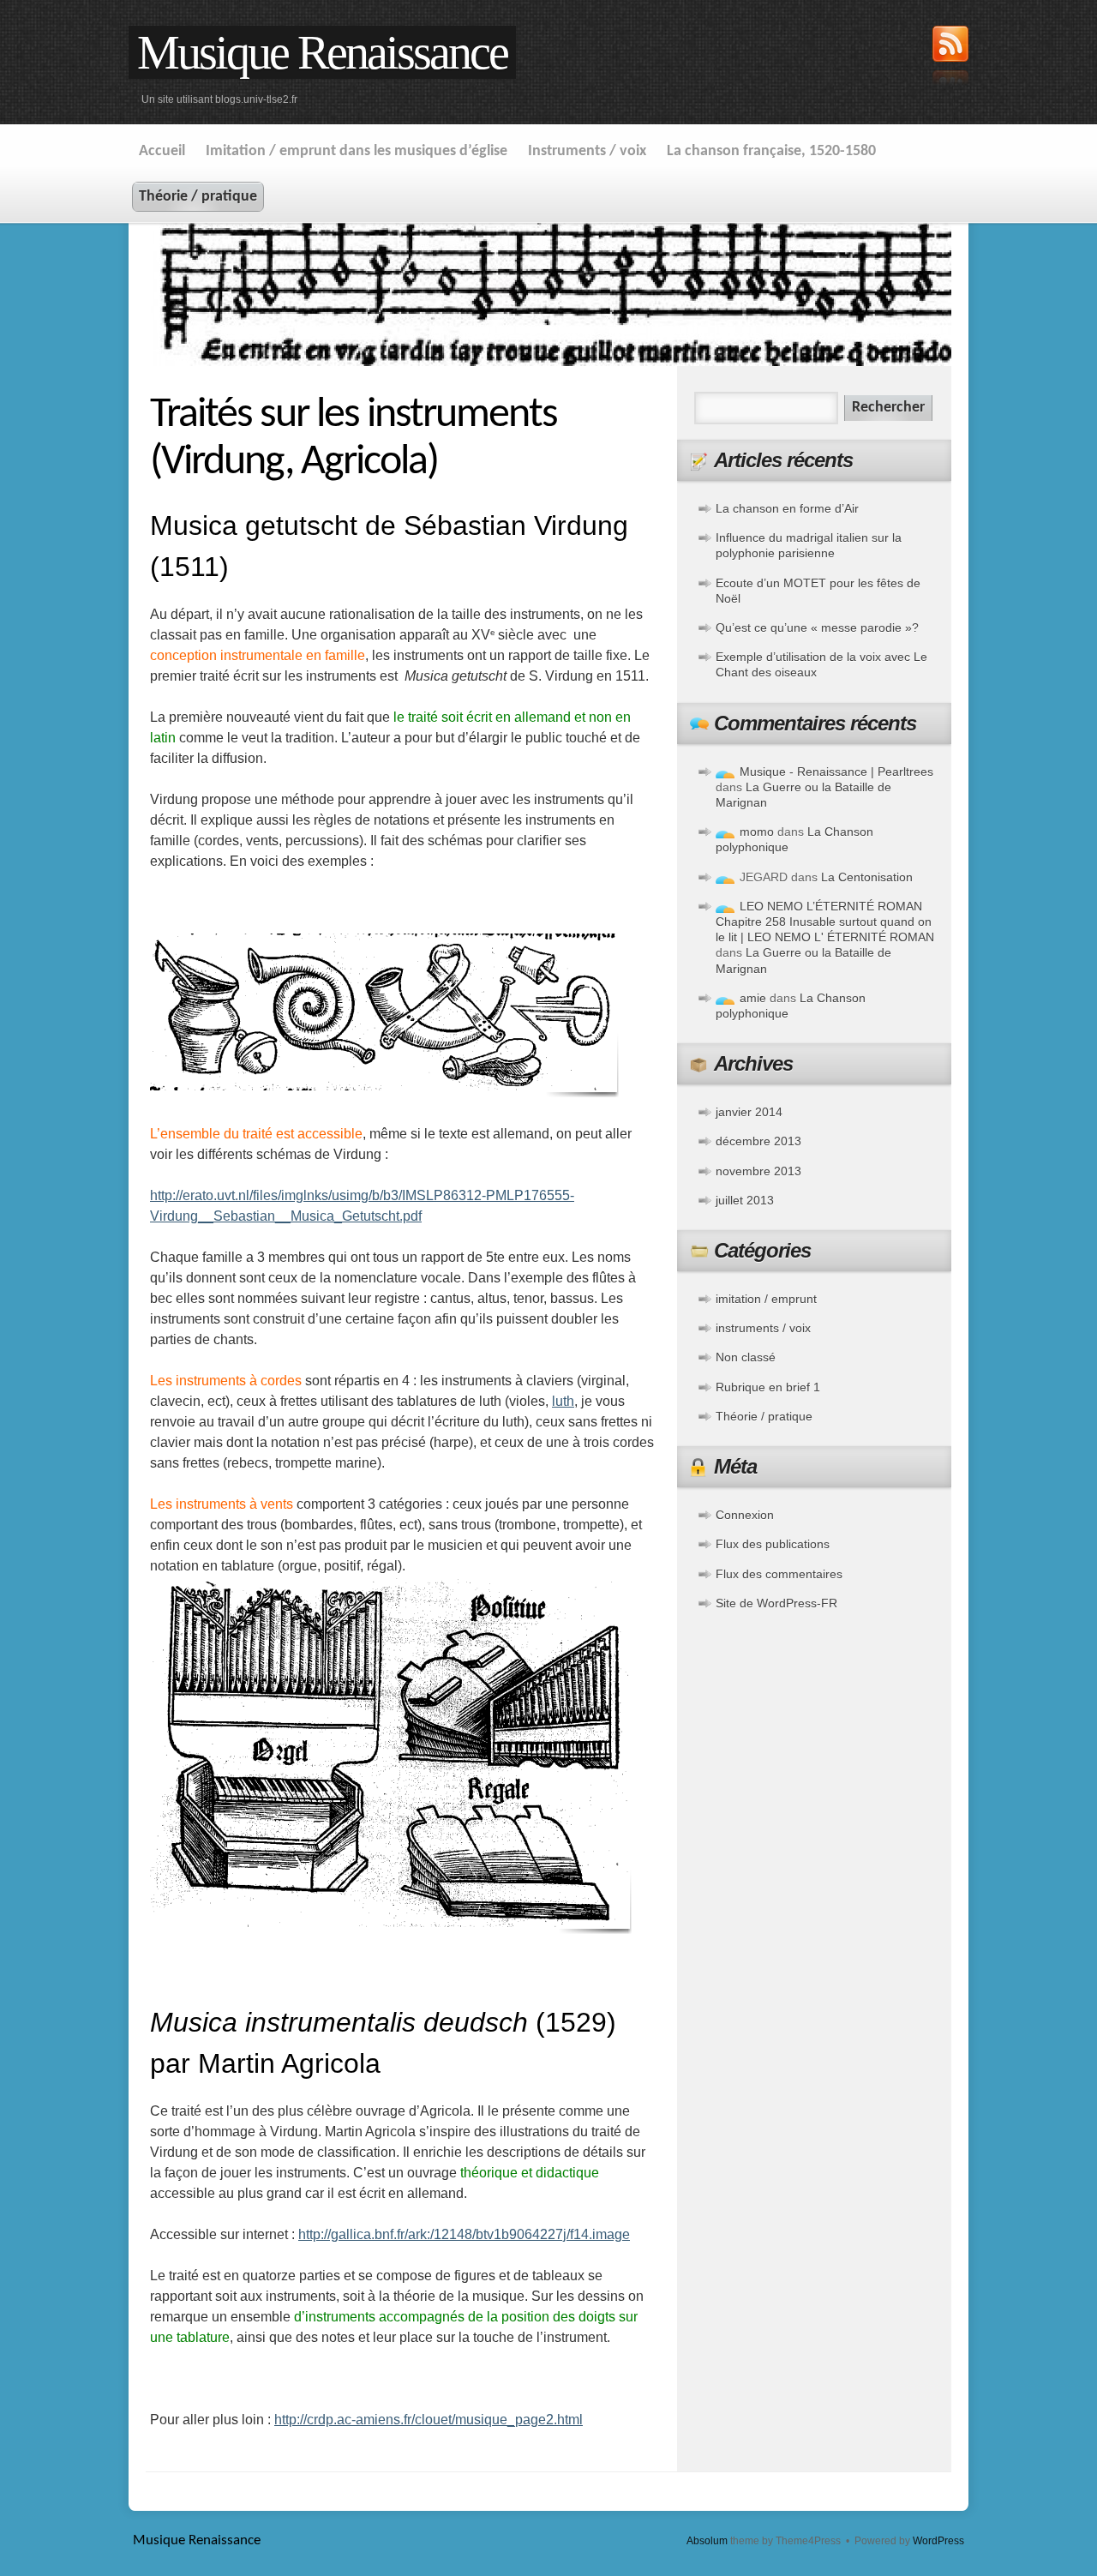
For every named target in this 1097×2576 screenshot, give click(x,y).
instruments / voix (763, 1328)
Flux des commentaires (779, 1574)
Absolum (707, 2541)
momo (757, 832)
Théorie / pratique (198, 197)
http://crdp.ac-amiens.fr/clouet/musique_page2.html (429, 2420)
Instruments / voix (587, 151)
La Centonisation (867, 877)
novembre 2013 (758, 1171)
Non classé (746, 1357)
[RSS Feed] (950, 57)
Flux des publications (773, 1544)
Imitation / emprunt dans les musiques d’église (357, 151)
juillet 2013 (745, 1200)
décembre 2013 (758, 1141)
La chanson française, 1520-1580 (771, 151)
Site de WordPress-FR (776, 1603)
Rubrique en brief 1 (768, 1387)
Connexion (745, 1515)
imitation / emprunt (766, 1299)
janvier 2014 (749, 1112)
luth (563, 1401)
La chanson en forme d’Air (787, 508)
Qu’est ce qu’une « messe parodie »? (817, 627)
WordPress (938, 2541)
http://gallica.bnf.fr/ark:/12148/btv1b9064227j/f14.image (464, 2234)
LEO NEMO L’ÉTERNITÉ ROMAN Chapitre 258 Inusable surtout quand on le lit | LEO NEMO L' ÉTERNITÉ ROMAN (825, 922)
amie (753, 998)
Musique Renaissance (322, 52)
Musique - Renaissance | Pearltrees (836, 772)
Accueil (162, 151)
